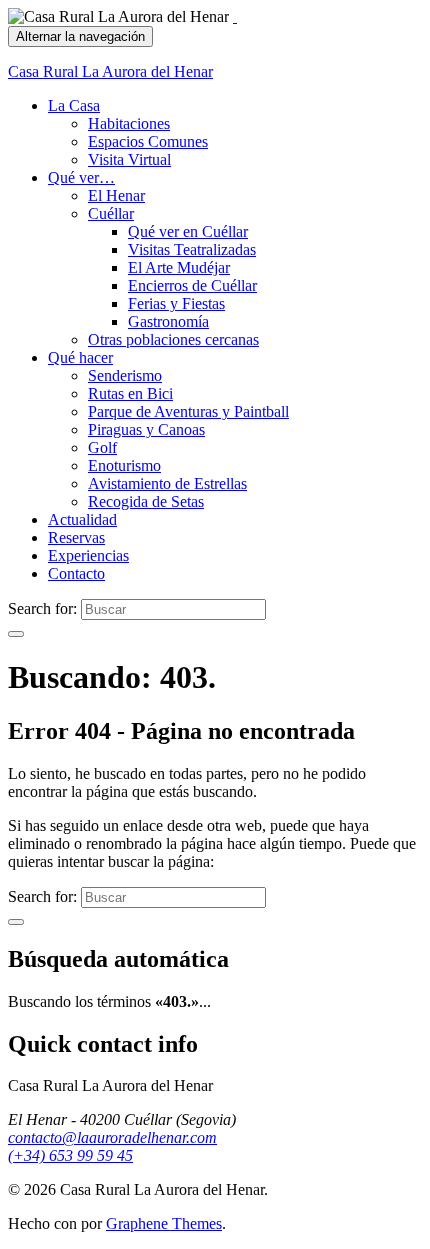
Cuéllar (111, 213)
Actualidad (82, 519)
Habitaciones (129, 123)
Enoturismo (124, 465)
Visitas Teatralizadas (192, 249)
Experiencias (88, 555)
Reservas (76, 537)
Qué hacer (80, 357)
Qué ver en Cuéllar (188, 231)
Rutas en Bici (130, 393)
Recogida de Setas (146, 501)
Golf (102, 447)
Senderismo (125, 375)
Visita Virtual (129, 159)
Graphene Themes (164, 1223)
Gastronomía (168, 321)
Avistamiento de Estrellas (167, 483)
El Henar (116, 195)
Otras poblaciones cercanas (173, 339)
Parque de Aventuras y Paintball (188, 411)
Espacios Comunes (148, 141)
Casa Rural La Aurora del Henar (110, 71)
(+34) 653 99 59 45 (70, 1155)
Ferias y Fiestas (176, 303)
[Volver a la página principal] (235, 16)
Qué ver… (81, 177)
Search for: (42, 608)
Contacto (76, 573)
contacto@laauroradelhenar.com (112, 1137)
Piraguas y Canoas (146, 429)
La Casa (74, 105)
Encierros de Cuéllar (192, 285)
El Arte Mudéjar (179, 267)
